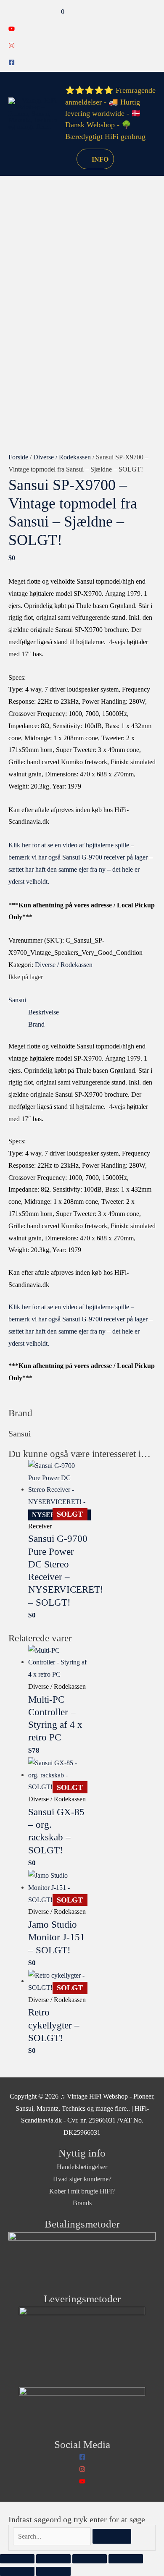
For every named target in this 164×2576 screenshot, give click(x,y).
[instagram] (12, 46)
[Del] (90, 2559)
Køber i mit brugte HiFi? (82, 2191)
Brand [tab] (36, 1024)
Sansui (17, 1000)
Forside (18, 457)
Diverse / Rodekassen (62, 457)
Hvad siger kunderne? (82, 2179)
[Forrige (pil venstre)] (17, 2571)
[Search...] (53, 2536)
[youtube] (12, 30)
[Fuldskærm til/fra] (53, 2559)
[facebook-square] (12, 63)
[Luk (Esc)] (126, 2559)
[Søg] (112, 2537)
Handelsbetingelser (82, 2167)
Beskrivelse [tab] (44, 1012)
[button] (60, 159)
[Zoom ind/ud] (17, 2559)
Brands (82, 2203)
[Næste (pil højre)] (53, 2571)
